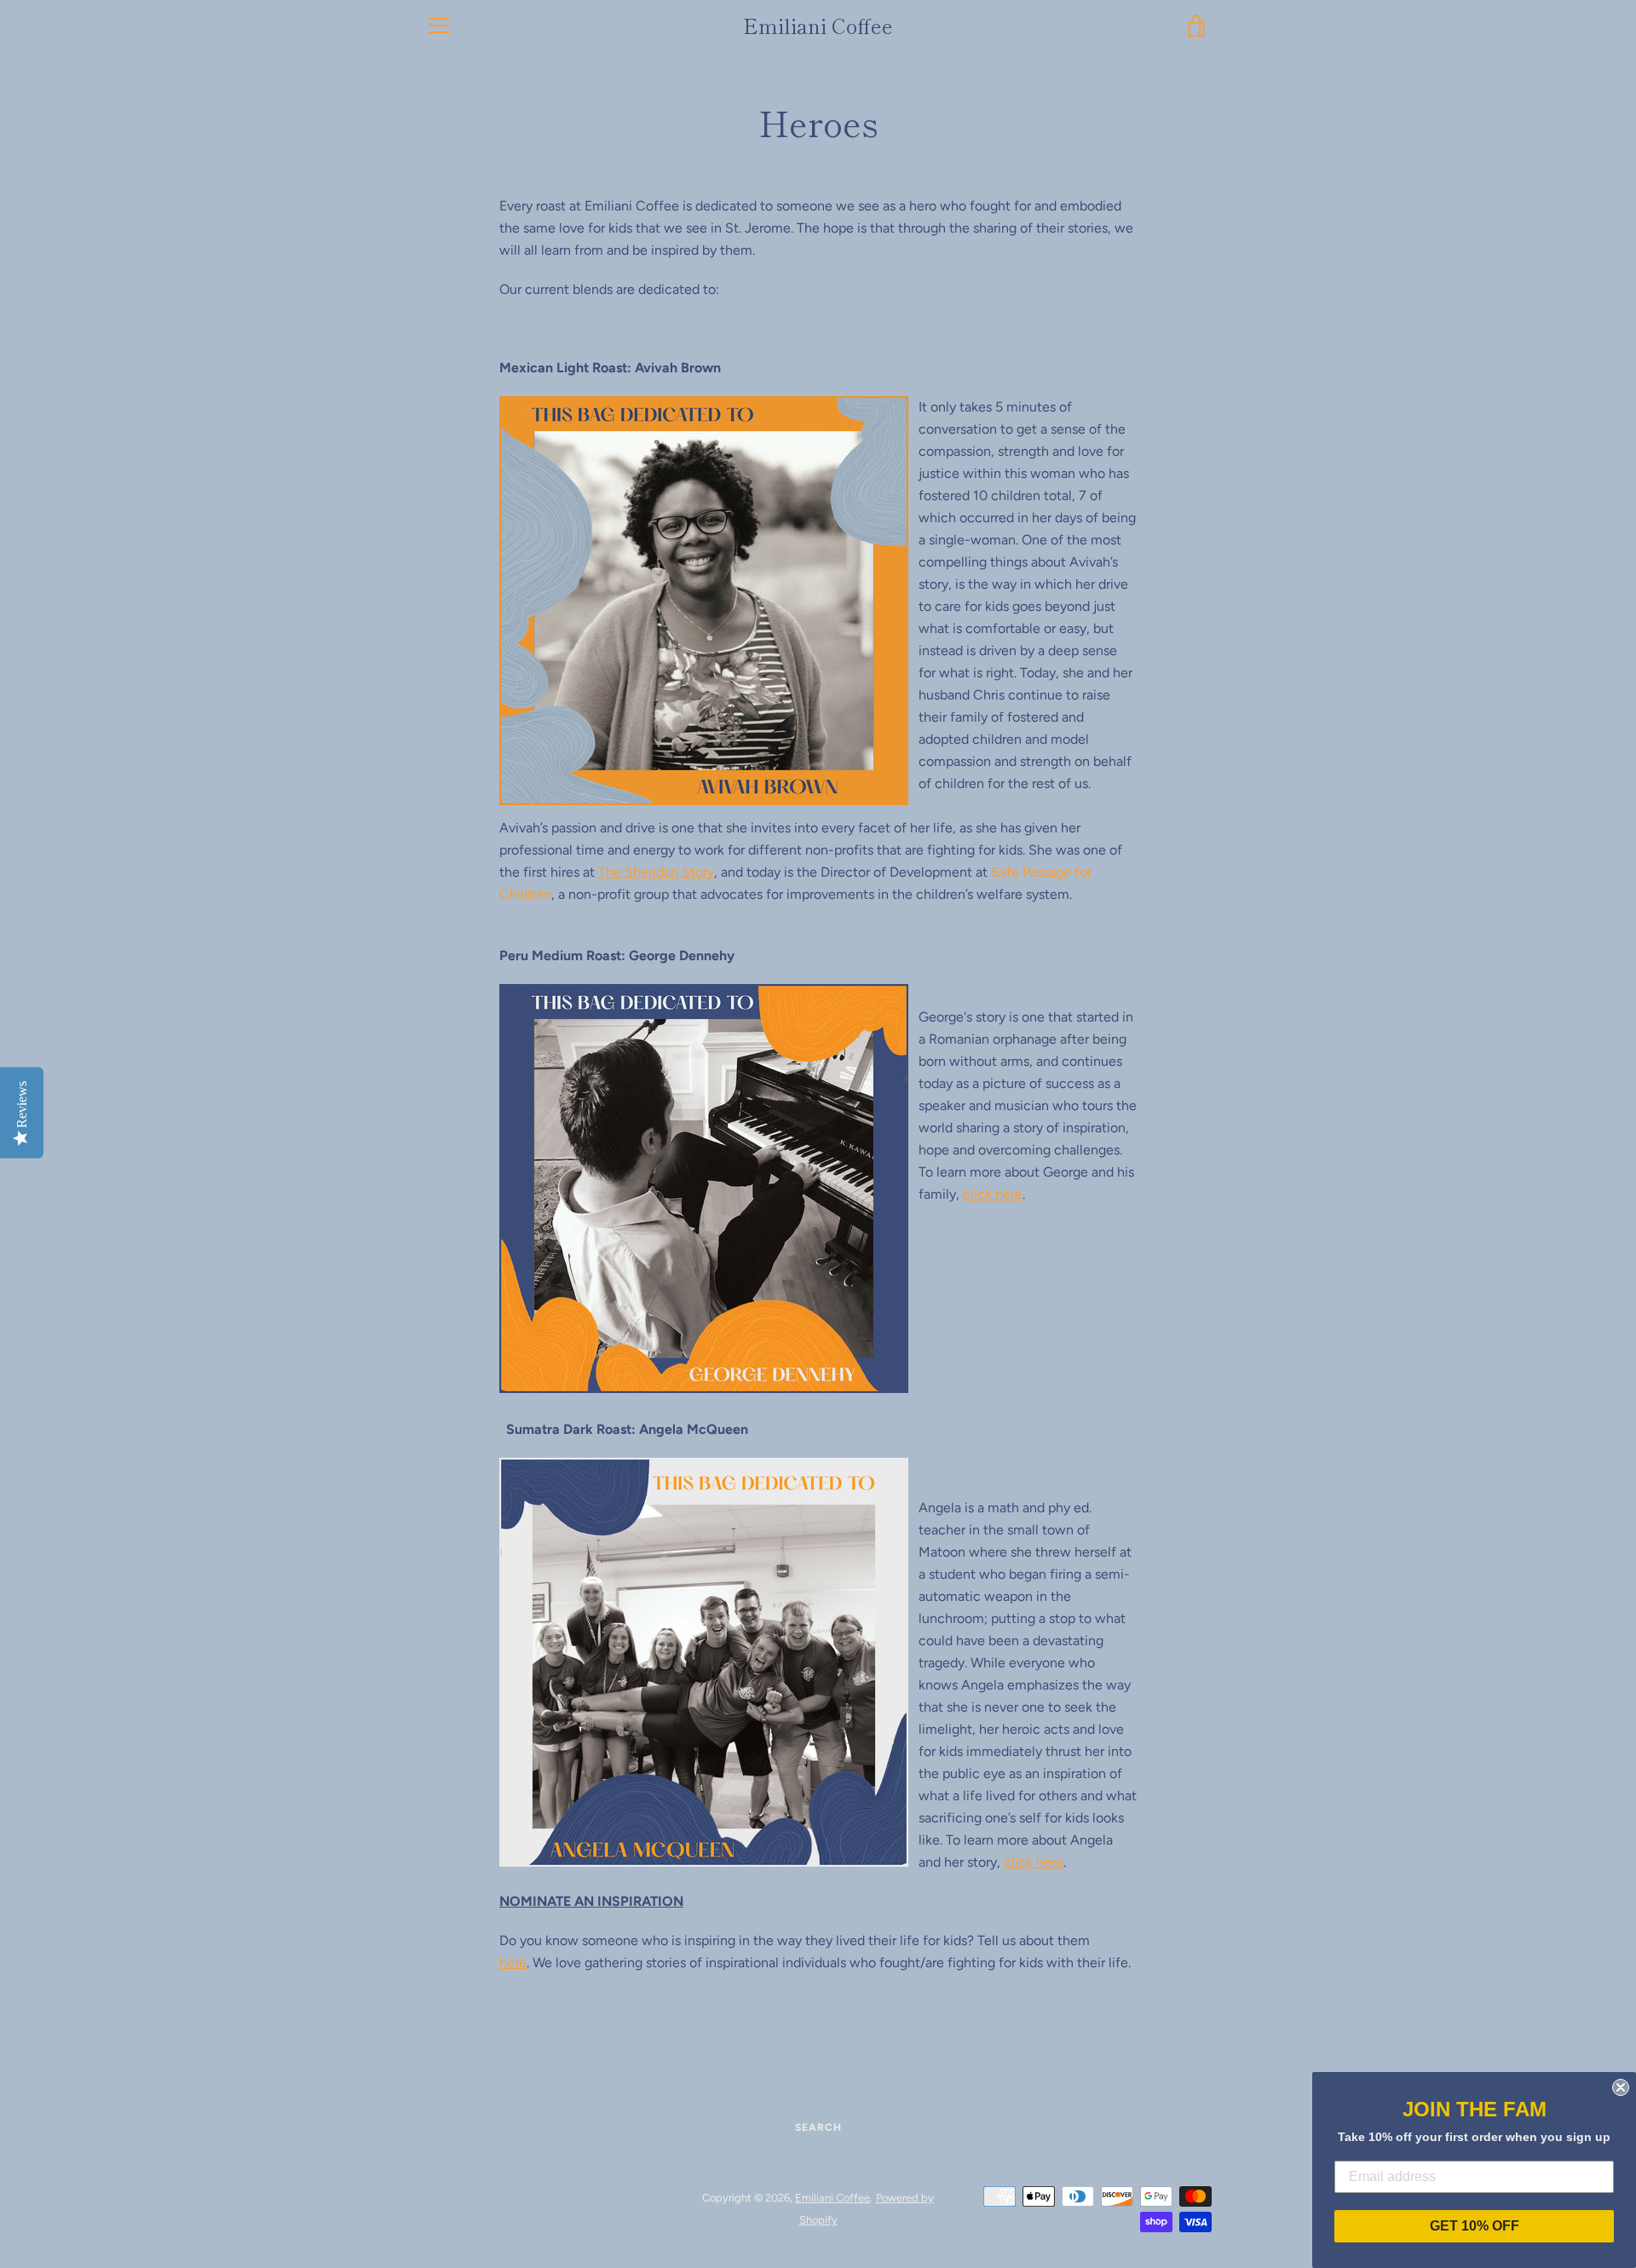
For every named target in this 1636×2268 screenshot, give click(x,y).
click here (993, 1194)
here (513, 1963)
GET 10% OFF (1475, 2226)
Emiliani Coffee (818, 26)
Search (818, 2127)
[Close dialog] (1621, 2087)
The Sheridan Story (656, 872)
